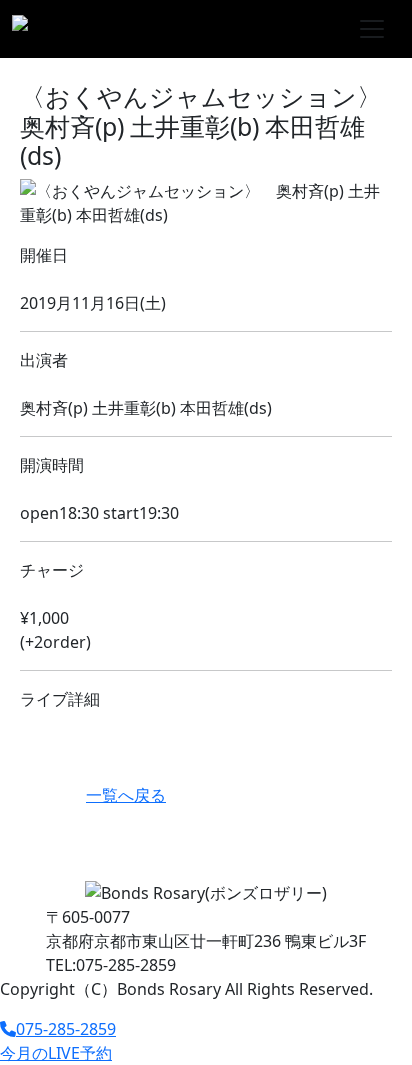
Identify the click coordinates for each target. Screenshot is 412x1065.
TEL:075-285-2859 (111, 965)
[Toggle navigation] (372, 29)
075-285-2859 (66, 1029)
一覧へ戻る (126, 795)
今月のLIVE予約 (56, 1053)
